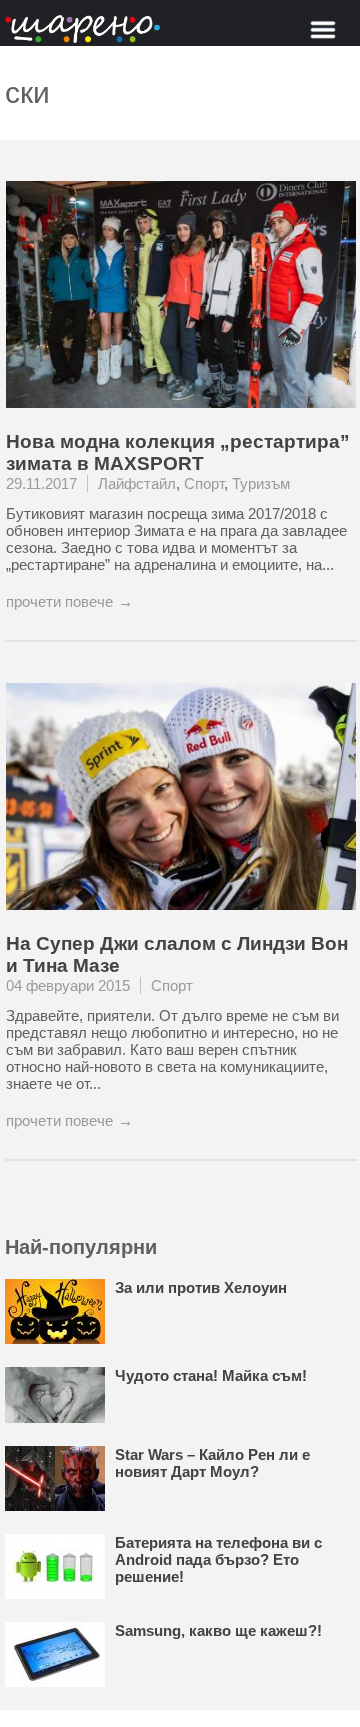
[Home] (82, 30)
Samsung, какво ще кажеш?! (218, 1630)
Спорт (204, 483)
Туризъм (261, 483)
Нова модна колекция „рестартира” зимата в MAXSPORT (178, 452)
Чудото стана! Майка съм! (211, 1375)
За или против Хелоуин (201, 1287)
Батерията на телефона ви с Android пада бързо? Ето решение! (218, 1559)
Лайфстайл (137, 483)
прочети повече (59, 601)
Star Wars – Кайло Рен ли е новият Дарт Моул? (212, 1463)
